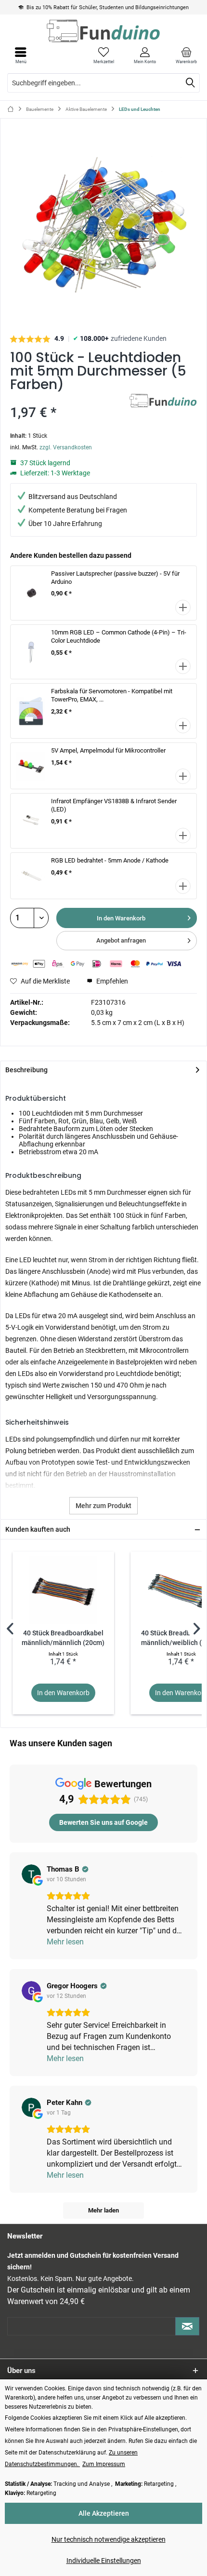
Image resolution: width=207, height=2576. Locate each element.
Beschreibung (26, 1070)
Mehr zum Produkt (103, 1506)
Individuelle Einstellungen (104, 2561)
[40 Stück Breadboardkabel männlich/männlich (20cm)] (63, 1590)
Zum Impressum (104, 2464)
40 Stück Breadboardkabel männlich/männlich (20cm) (63, 1638)
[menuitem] (186, 55)
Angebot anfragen (121, 940)
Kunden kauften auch (38, 1529)
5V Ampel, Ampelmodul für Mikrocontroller (108, 750)
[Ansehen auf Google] (31, 1874)
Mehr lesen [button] (65, 1942)
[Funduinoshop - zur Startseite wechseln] (103, 31)
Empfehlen (111, 981)
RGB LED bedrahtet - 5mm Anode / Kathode (110, 860)
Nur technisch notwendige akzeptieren (109, 2539)
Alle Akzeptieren (104, 2513)
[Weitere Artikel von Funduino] (163, 402)
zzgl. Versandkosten (66, 447)
